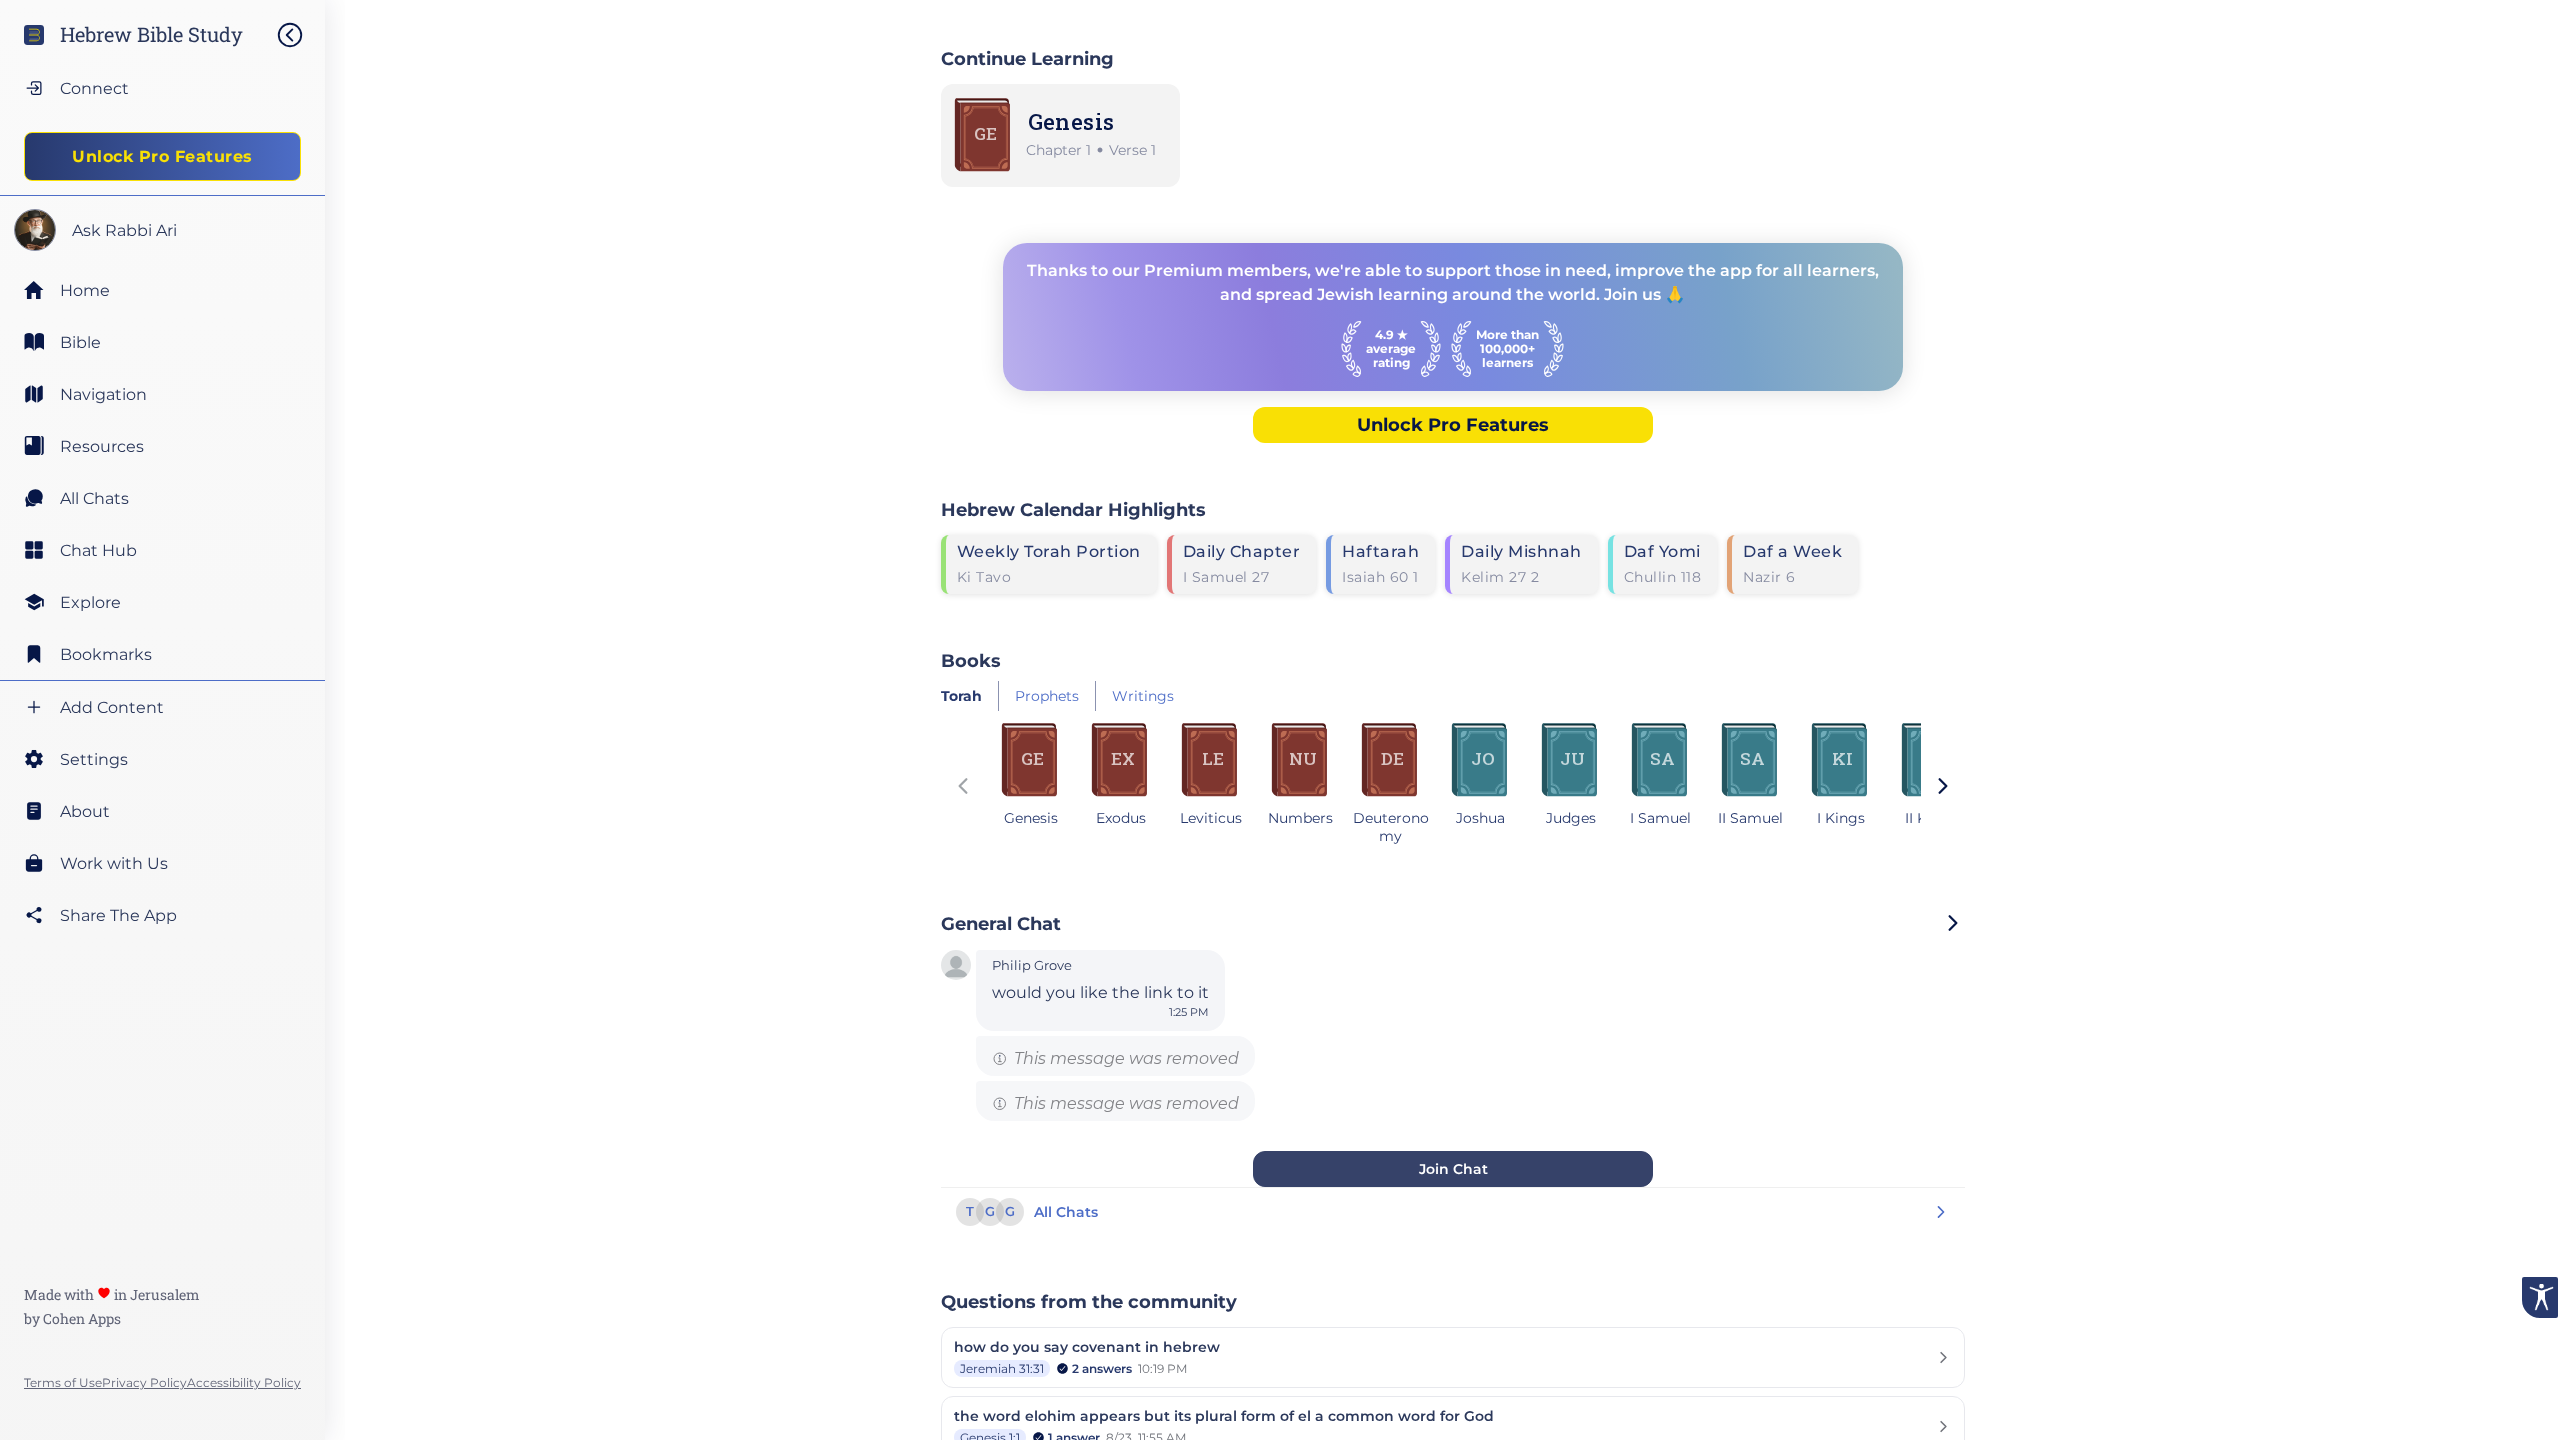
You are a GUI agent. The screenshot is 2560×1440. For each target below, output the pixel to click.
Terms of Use (63, 1382)
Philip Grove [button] (1032, 965)
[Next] (1943, 788)
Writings (1143, 696)
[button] (956, 967)
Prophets (1047, 696)
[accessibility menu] (2540, 1297)
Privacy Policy (144, 1382)
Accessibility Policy (244, 1382)
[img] (300, 35)
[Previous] (963, 788)
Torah (961, 696)
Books (971, 660)
